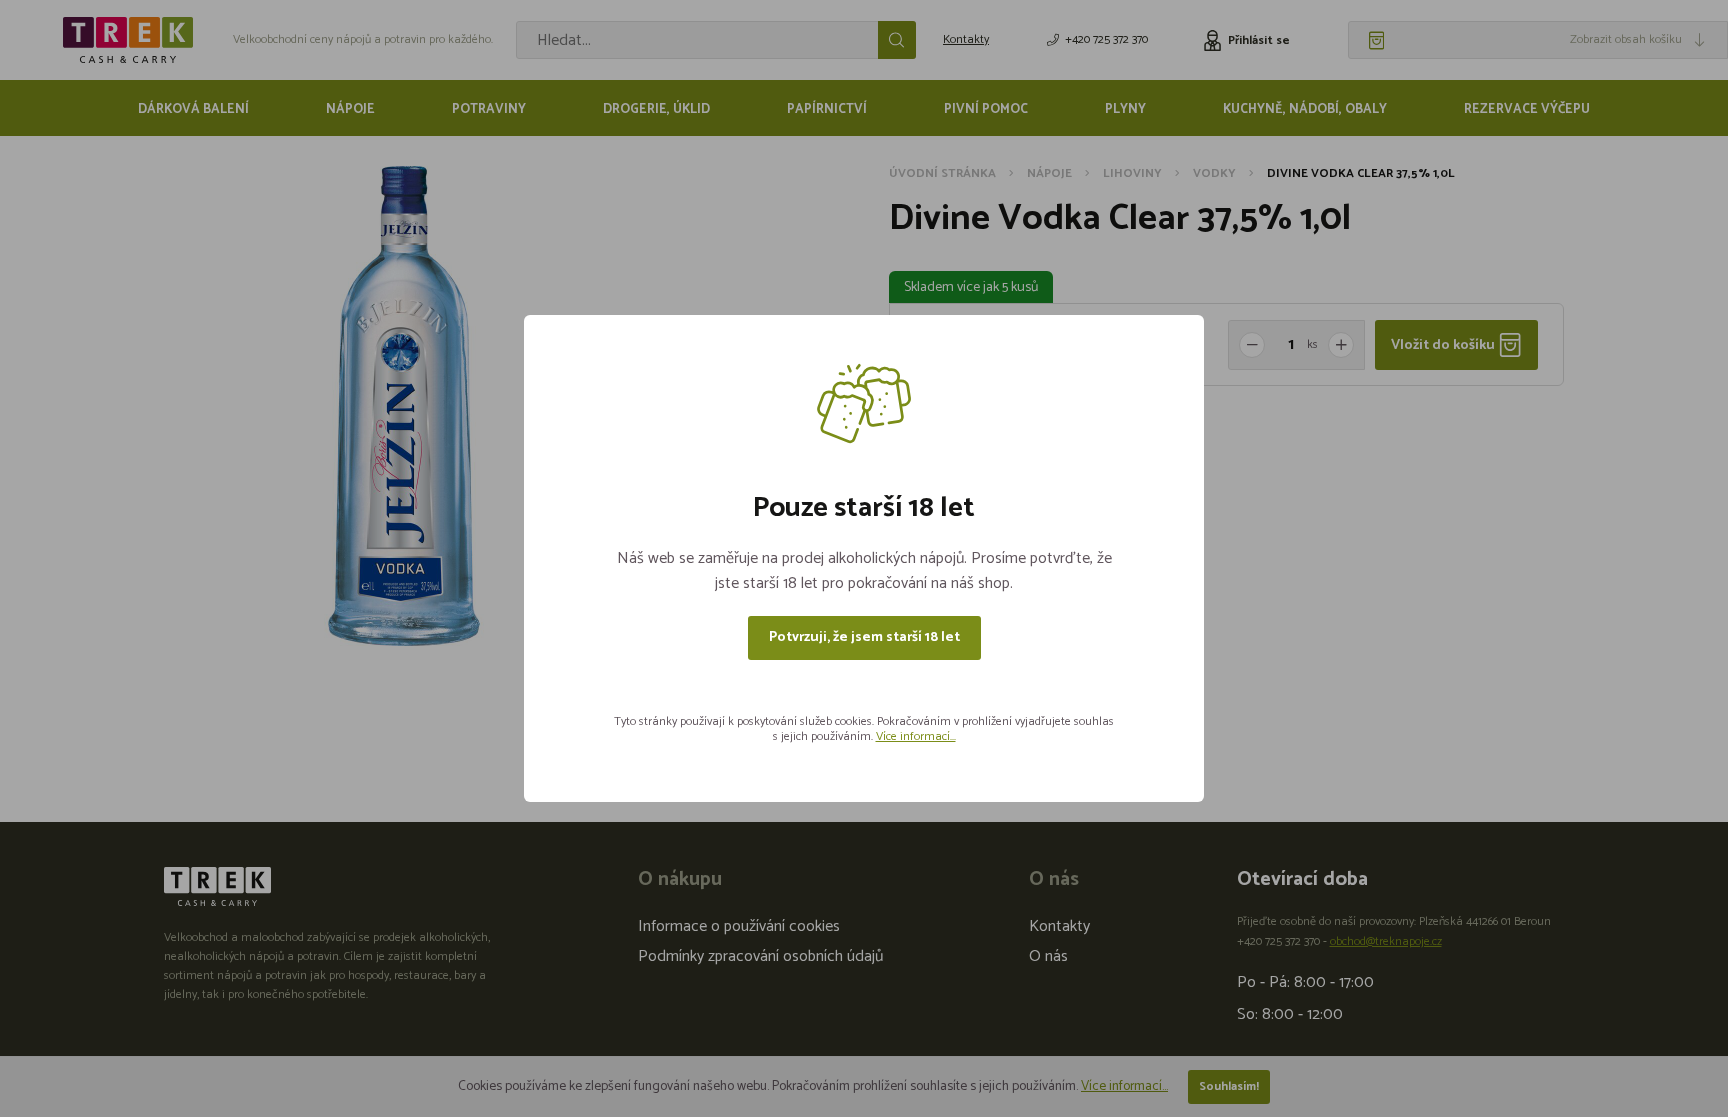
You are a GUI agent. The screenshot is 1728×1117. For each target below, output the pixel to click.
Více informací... (916, 736)
